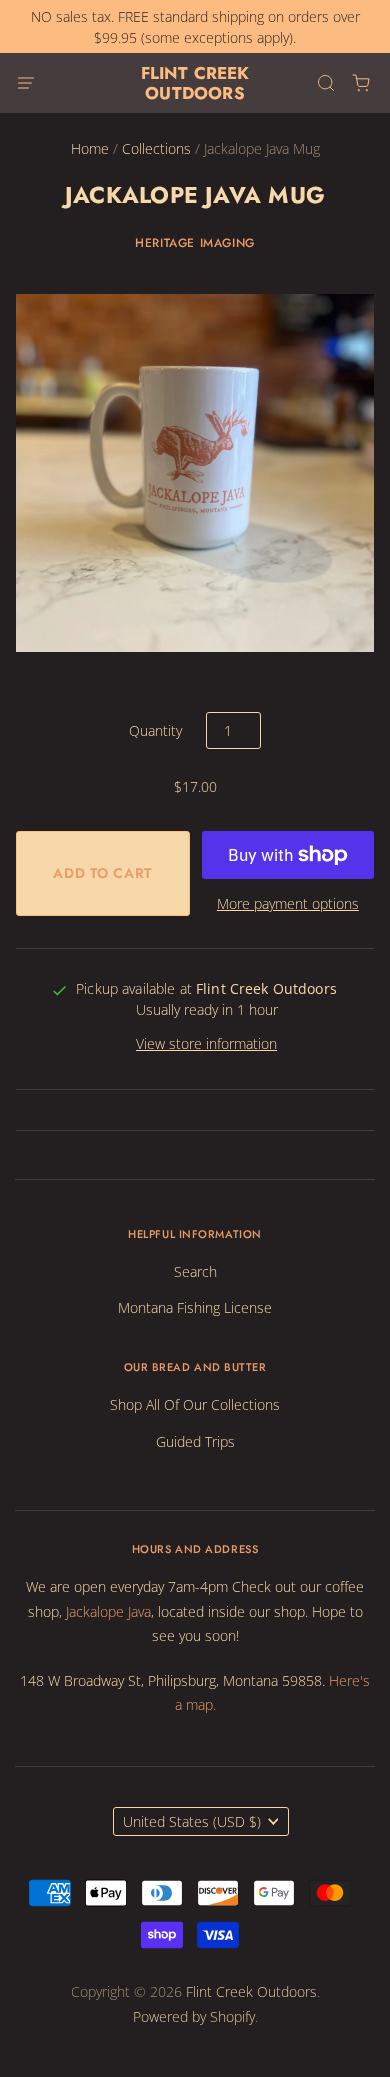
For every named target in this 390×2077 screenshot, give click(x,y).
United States (192, 1821)
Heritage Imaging (195, 243)
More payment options (288, 903)
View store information (206, 1043)
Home (90, 148)
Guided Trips (195, 1441)
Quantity (155, 730)
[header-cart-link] (360, 83)
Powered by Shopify (194, 2016)
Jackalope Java (108, 1611)
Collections (156, 148)
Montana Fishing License (195, 1307)
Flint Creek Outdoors (195, 83)
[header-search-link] (325, 83)
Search (195, 1271)
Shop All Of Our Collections (195, 1404)
